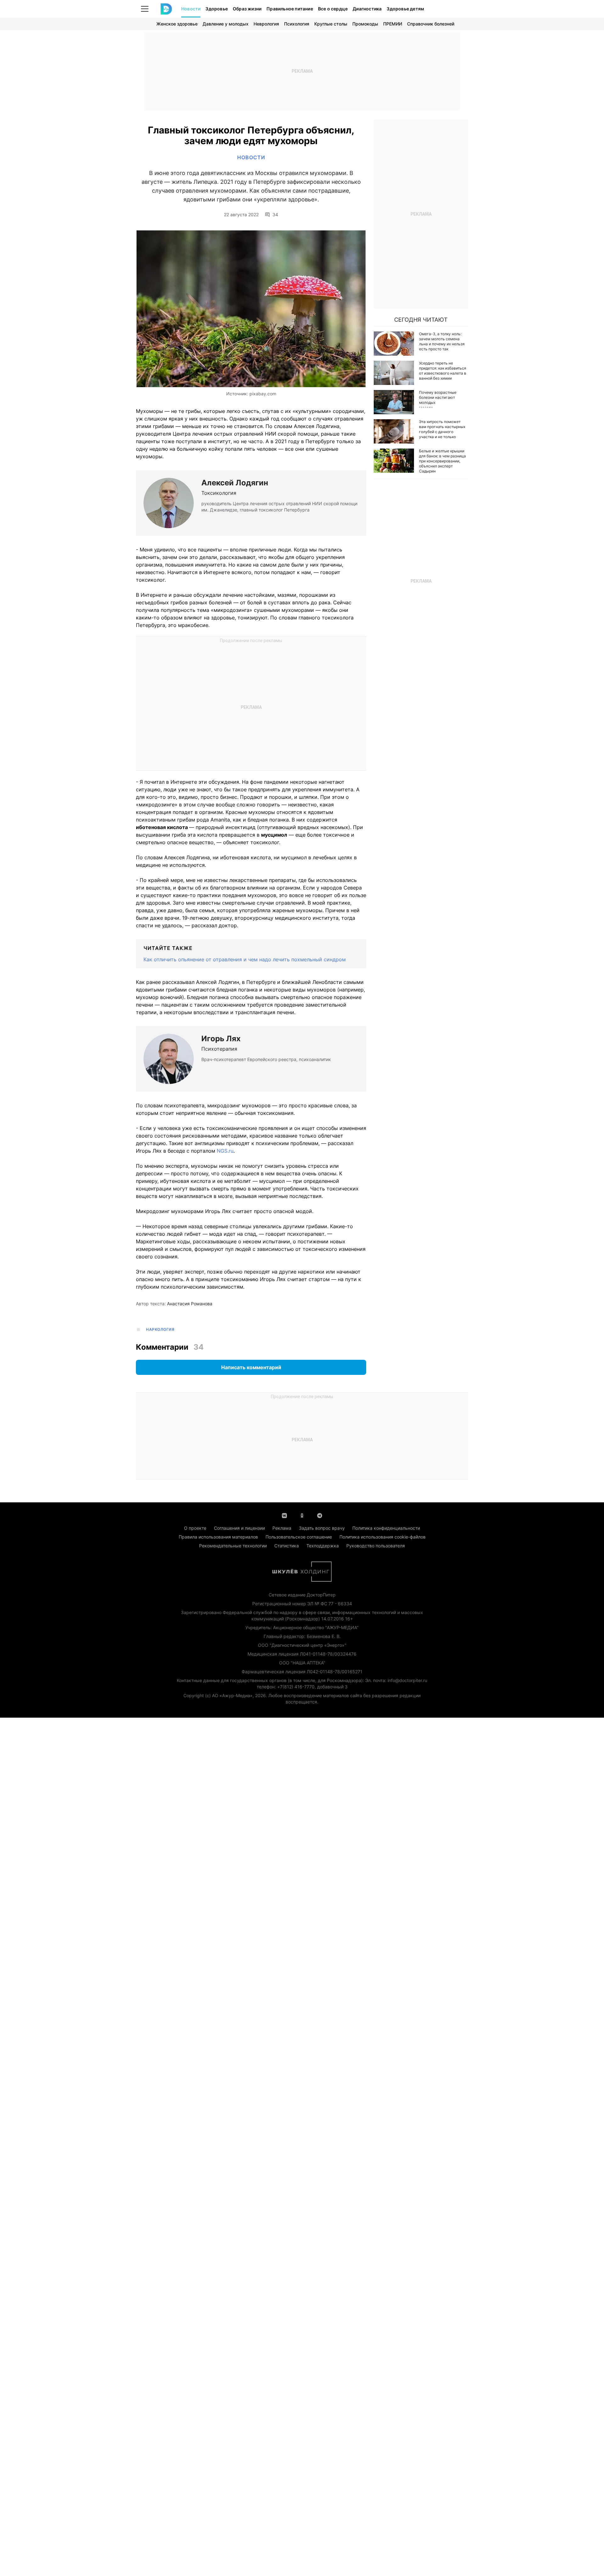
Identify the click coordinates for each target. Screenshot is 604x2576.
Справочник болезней (431, 24)
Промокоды (365, 24)
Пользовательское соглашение (299, 1537)
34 (275, 215)
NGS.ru (225, 1151)
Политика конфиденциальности (386, 1528)
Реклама (282, 1528)
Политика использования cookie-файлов (383, 1537)
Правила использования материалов (218, 1537)
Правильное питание (290, 9)
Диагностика (367, 9)
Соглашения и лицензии (239, 1528)
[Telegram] (320, 1515)
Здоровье (217, 9)
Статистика (287, 1546)
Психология (297, 24)
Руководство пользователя (376, 1546)
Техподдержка (323, 1546)
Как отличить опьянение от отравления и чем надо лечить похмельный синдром (245, 959)
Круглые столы (331, 24)
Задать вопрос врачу (322, 1528)
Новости (191, 9)
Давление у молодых (226, 24)
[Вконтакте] (284, 1515)
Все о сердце (333, 9)
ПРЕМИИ (393, 24)
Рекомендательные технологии (233, 1546)
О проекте (195, 1528)
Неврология (266, 24)
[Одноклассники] (302, 1515)
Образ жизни (247, 9)
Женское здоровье (177, 24)
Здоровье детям (405, 9)
